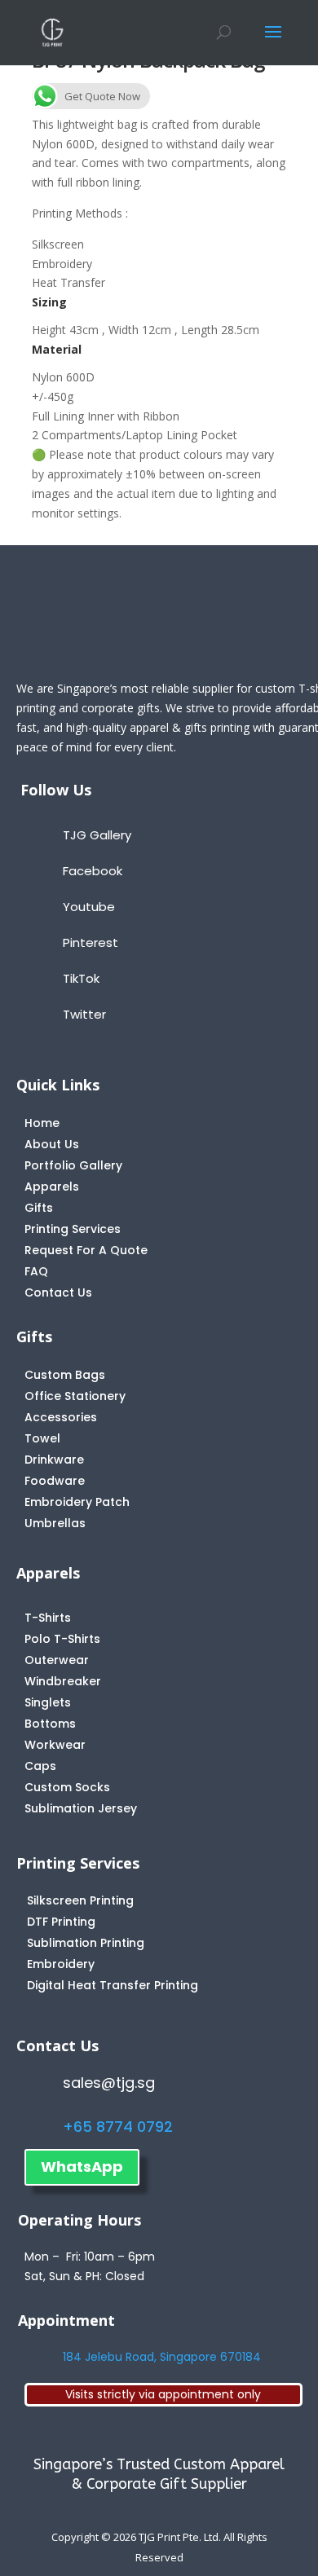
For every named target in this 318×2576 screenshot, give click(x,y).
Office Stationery (75, 1396)
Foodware (55, 1481)
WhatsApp (82, 2166)
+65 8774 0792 (118, 2127)
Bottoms (50, 1724)
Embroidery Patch (77, 1502)
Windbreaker (63, 1681)
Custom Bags (65, 1375)
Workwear (55, 1745)
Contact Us (58, 1292)
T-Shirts (48, 1618)
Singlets (48, 1702)
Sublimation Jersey (81, 1808)
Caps (40, 1766)
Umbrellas (55, 1523)
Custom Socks (67, 1787)
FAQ (36, 1271)
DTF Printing (61, 1922)
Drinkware (54, 1460)
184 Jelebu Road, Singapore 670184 (162, 2357)
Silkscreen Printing (80, 1900)
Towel (42, 1438)
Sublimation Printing (86, 1943)
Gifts (39, 1208)
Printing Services (73, 1229)
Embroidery (61, 1964)
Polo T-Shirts (62, 1639)
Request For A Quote (86, 1250)
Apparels (52, 1187)
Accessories (61, 1417)
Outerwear (57, 1660)
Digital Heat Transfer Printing (113, 1985)
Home (42, 1123)
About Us (52, 1144)
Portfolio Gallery (73, 1165)
